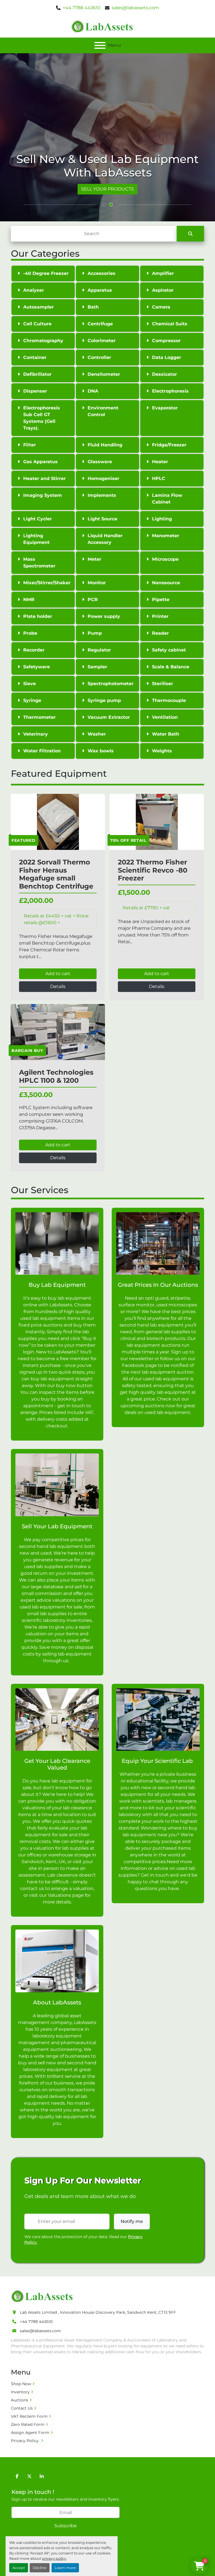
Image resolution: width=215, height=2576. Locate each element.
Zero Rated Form (28, 2424)
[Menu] (100, 45)
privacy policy (54, 2558)
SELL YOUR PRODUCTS (107, 189)
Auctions (20, 2400)
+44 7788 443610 (82, 8)
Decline (40, 2568)
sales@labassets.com (135, 8)
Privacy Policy (25, 2441)
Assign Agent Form (30, 2433)
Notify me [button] (132, 2221)
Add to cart (58, 974)
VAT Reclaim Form (29, 2416)
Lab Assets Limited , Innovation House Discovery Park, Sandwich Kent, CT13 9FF (98, 2312)
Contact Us (22, 2408)
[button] (104, 205)
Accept (19, 2568)
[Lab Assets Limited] (43, 2296)
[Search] (190, 234)
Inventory (20, 2392)
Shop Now (21, 2384)
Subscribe (66, 2526)
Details (58, 986)
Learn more (65, 2568)
